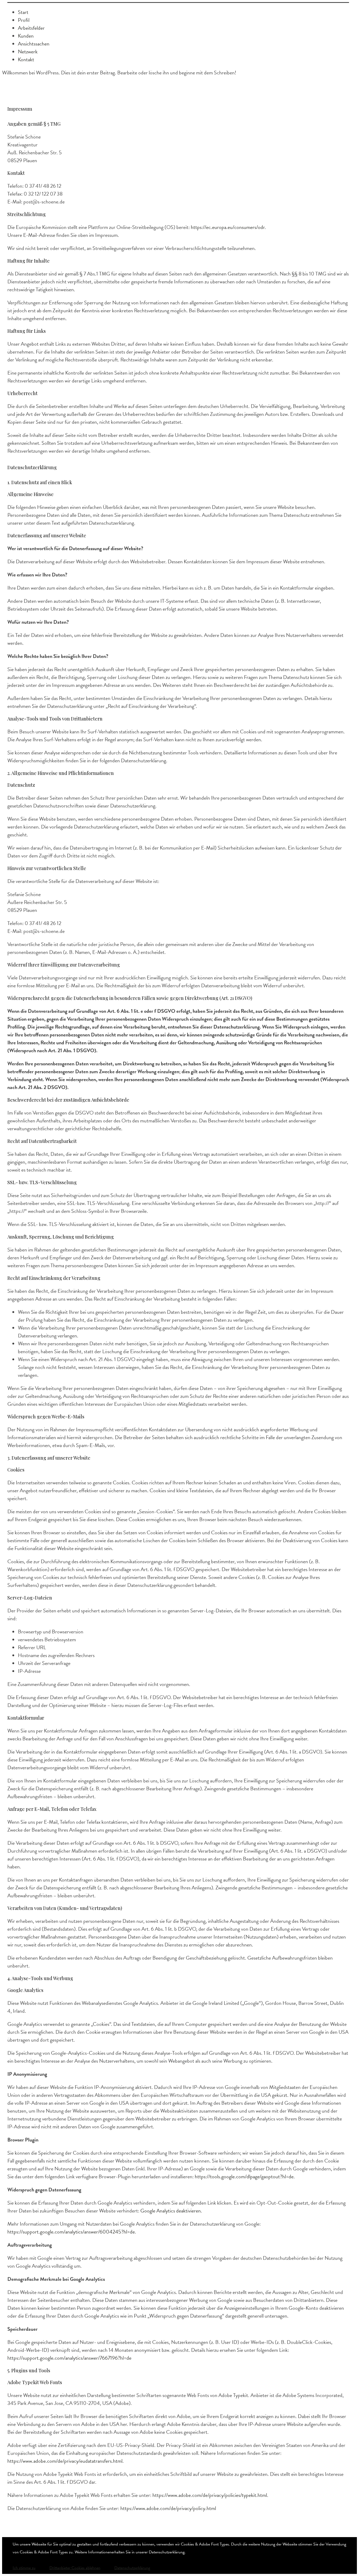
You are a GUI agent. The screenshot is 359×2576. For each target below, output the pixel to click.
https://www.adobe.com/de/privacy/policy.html (168, 2508)
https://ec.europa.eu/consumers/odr (228, 227)
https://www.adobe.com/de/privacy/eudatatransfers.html (65, 2461)
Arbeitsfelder (31, 28)
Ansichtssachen (34, 44)
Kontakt (26, 59)
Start (23, 12)
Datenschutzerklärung (132, 2568)
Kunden (26, 36)
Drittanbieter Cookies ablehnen (75, 2568)
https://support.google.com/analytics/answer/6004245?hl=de (71, 2232)
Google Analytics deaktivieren (171, 2211)
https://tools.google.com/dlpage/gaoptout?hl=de (244, 2176)
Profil (24, 20)
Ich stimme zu (24, 2568)
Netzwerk (28, 52)
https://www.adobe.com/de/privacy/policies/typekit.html (210, 2495)
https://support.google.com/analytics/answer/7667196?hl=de (69, 2358)
